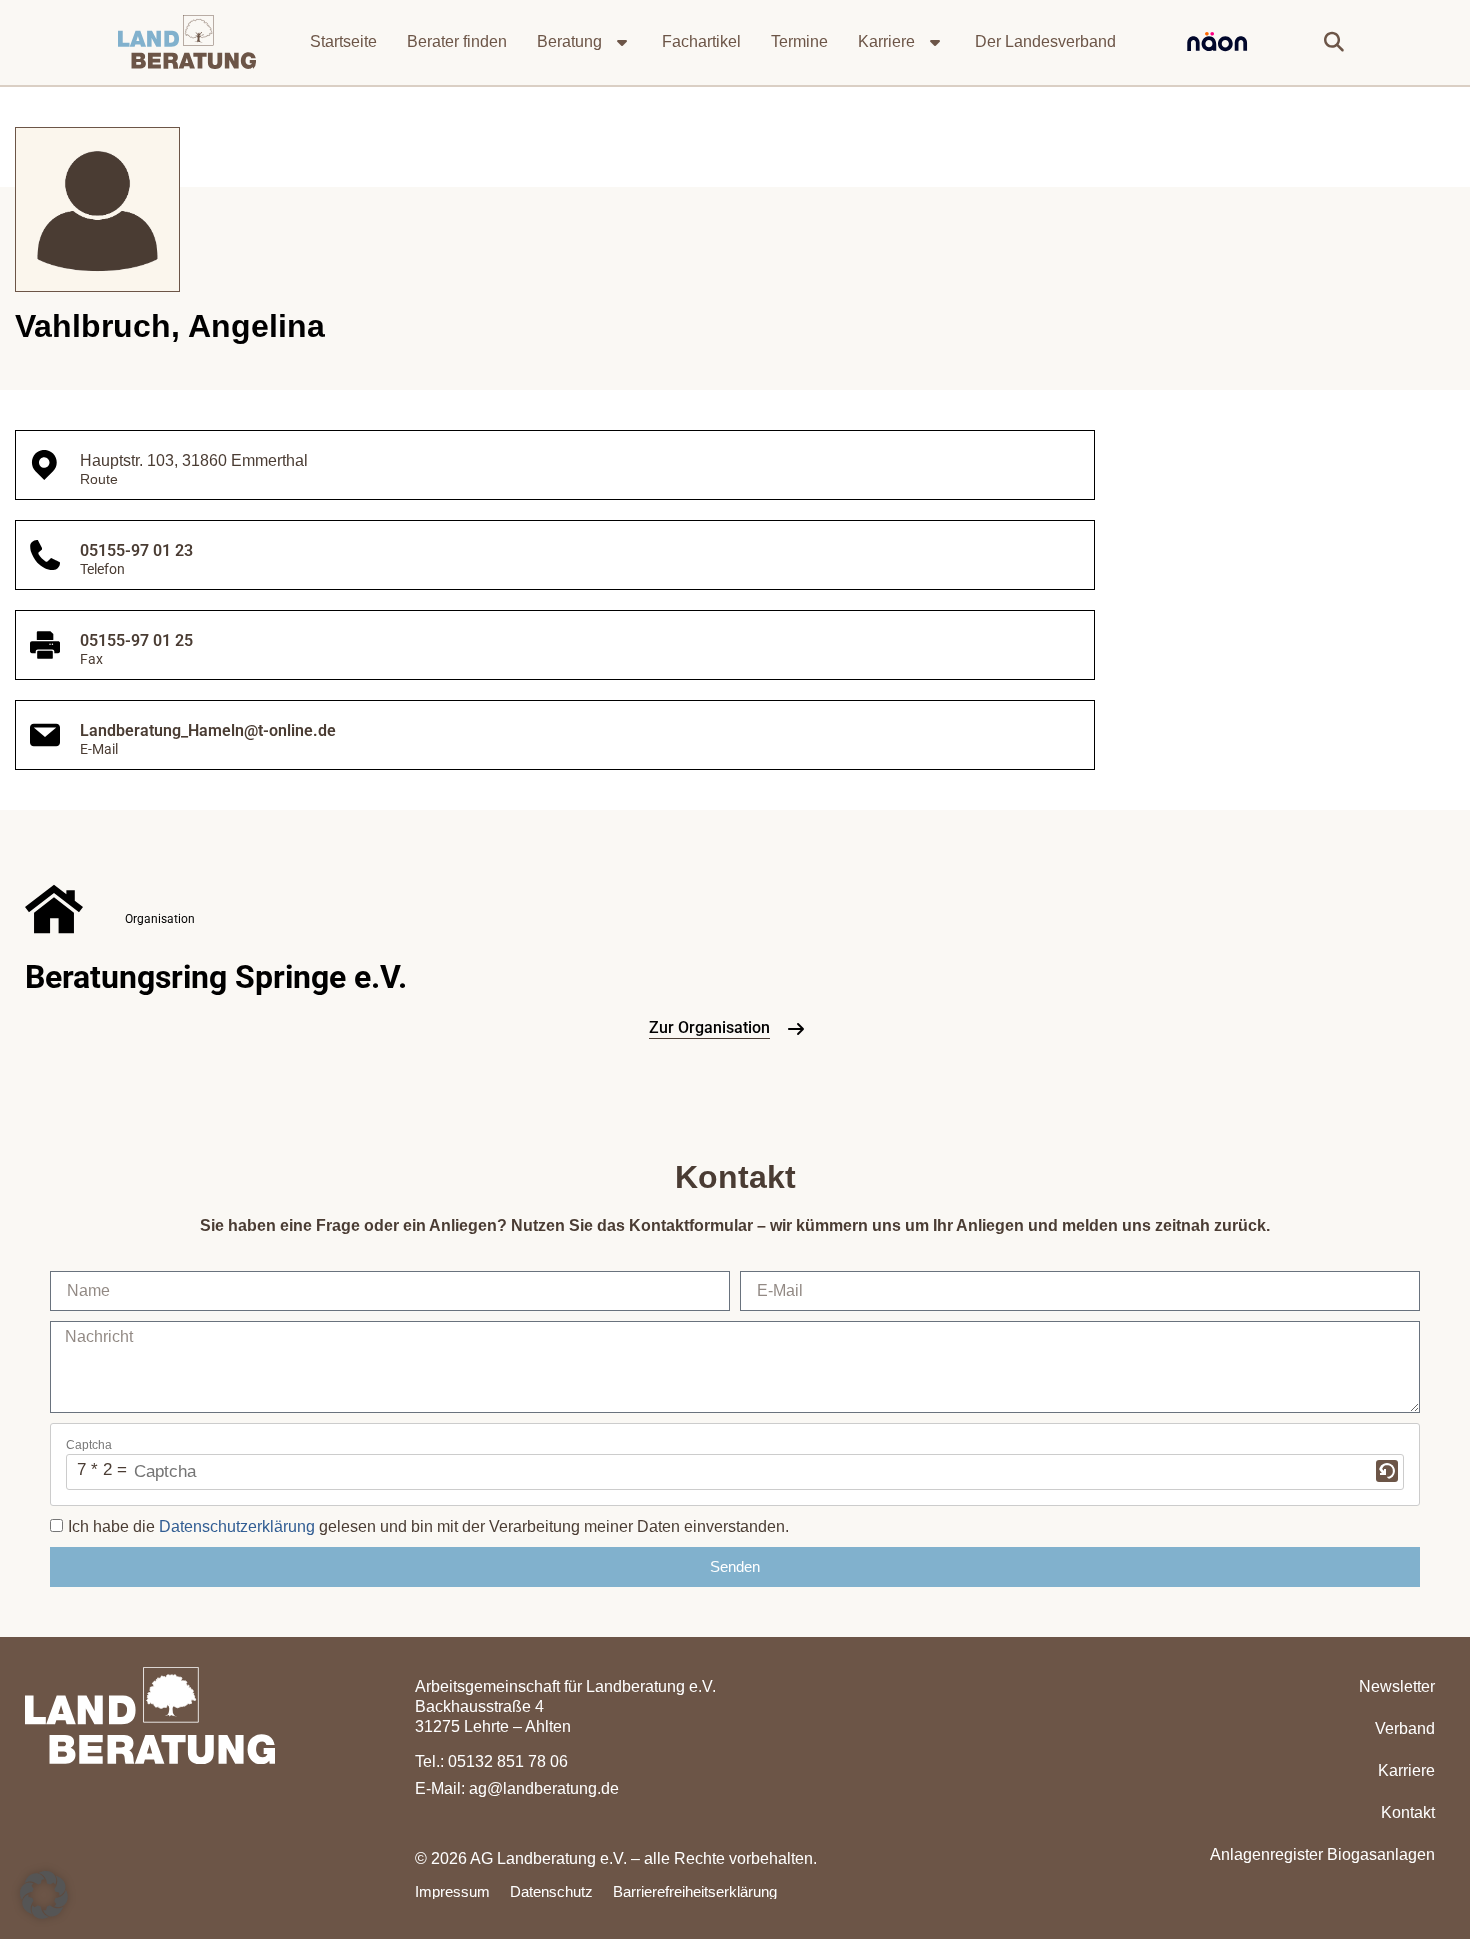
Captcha (89, 1445)
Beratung (569, 41)
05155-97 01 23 (136, 550)
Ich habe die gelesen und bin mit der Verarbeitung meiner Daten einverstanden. (428, 1526)
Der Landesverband (1045, 41)
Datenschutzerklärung (237, 1526)
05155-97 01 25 (136, 640)
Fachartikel (701, 41)
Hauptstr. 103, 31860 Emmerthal (194, 460)
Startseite (343, 41)
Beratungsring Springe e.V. (216, 977)
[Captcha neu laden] (1387, 1471)
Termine (799, 41)
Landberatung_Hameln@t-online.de (208, 730)
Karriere (886, 41)
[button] (1334, 42)
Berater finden (457, 41)
